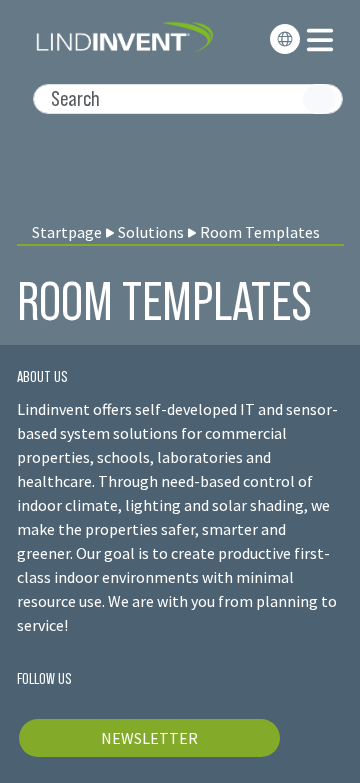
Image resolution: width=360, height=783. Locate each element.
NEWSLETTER (149, 738)
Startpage (67, 232)
